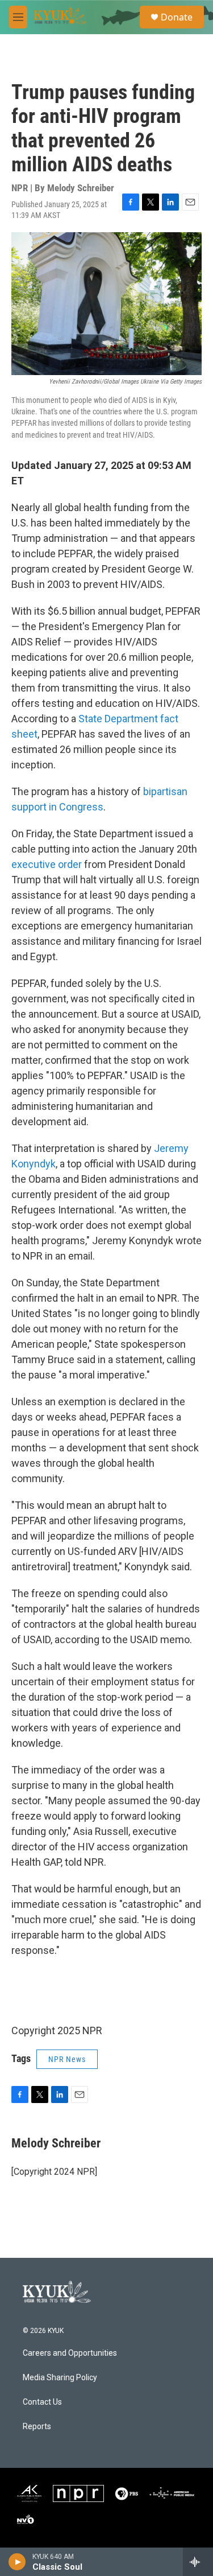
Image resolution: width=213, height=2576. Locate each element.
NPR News (67, 2059)
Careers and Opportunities (70, 2353)
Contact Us (42, 2402)
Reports (37, 2427)
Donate (177, 17)
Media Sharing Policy (60, 2378)
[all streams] (198, 2562)
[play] (17, 2562)
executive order (47, 864)
